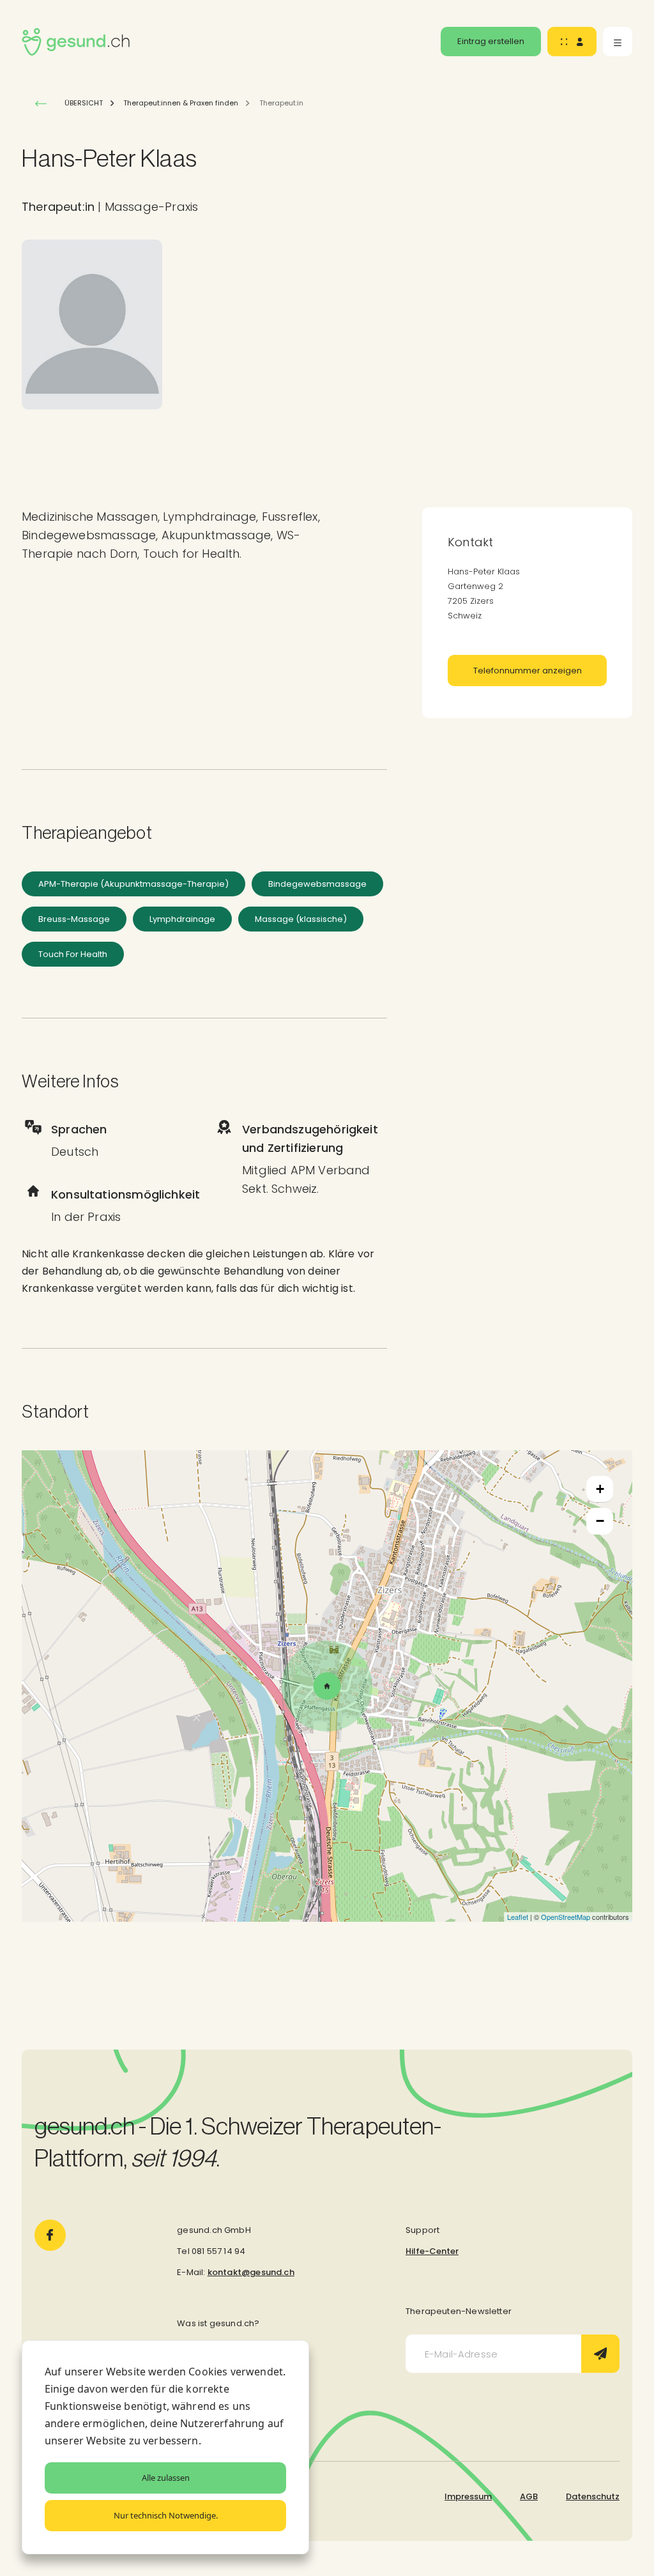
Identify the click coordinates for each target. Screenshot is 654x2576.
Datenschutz (593, 2496)
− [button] (600, 1521)
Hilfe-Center (432, 2251)
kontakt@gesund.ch (251, 2272)
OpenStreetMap (566, 1917)
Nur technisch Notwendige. (166, 2515)
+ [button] (600, 1489)
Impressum (468, 2496)
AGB (529, 2496)
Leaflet (518, 1917)
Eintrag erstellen (491, 41)
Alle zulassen (166, 2478)
